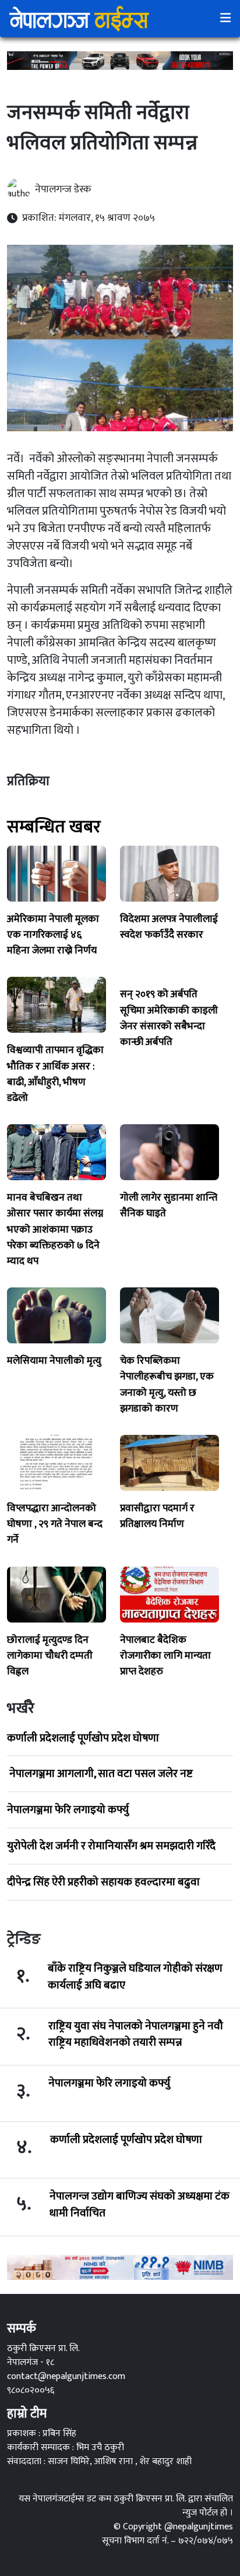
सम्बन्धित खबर (54, 827)
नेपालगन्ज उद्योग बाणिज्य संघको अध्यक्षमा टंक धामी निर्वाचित (140, 2205)
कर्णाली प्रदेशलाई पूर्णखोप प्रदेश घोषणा (83, 1738)
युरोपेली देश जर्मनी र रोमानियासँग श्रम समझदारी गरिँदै (111, 1846)
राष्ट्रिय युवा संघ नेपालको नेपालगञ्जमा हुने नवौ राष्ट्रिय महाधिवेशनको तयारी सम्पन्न (136, 2035)
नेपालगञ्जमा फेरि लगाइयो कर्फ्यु (68, 1810)
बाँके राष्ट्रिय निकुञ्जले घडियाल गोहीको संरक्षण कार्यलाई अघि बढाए (135, 1977)
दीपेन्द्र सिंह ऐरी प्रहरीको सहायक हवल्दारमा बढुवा (103, 1882)
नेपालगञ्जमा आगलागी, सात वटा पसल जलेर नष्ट (100, 1773)
